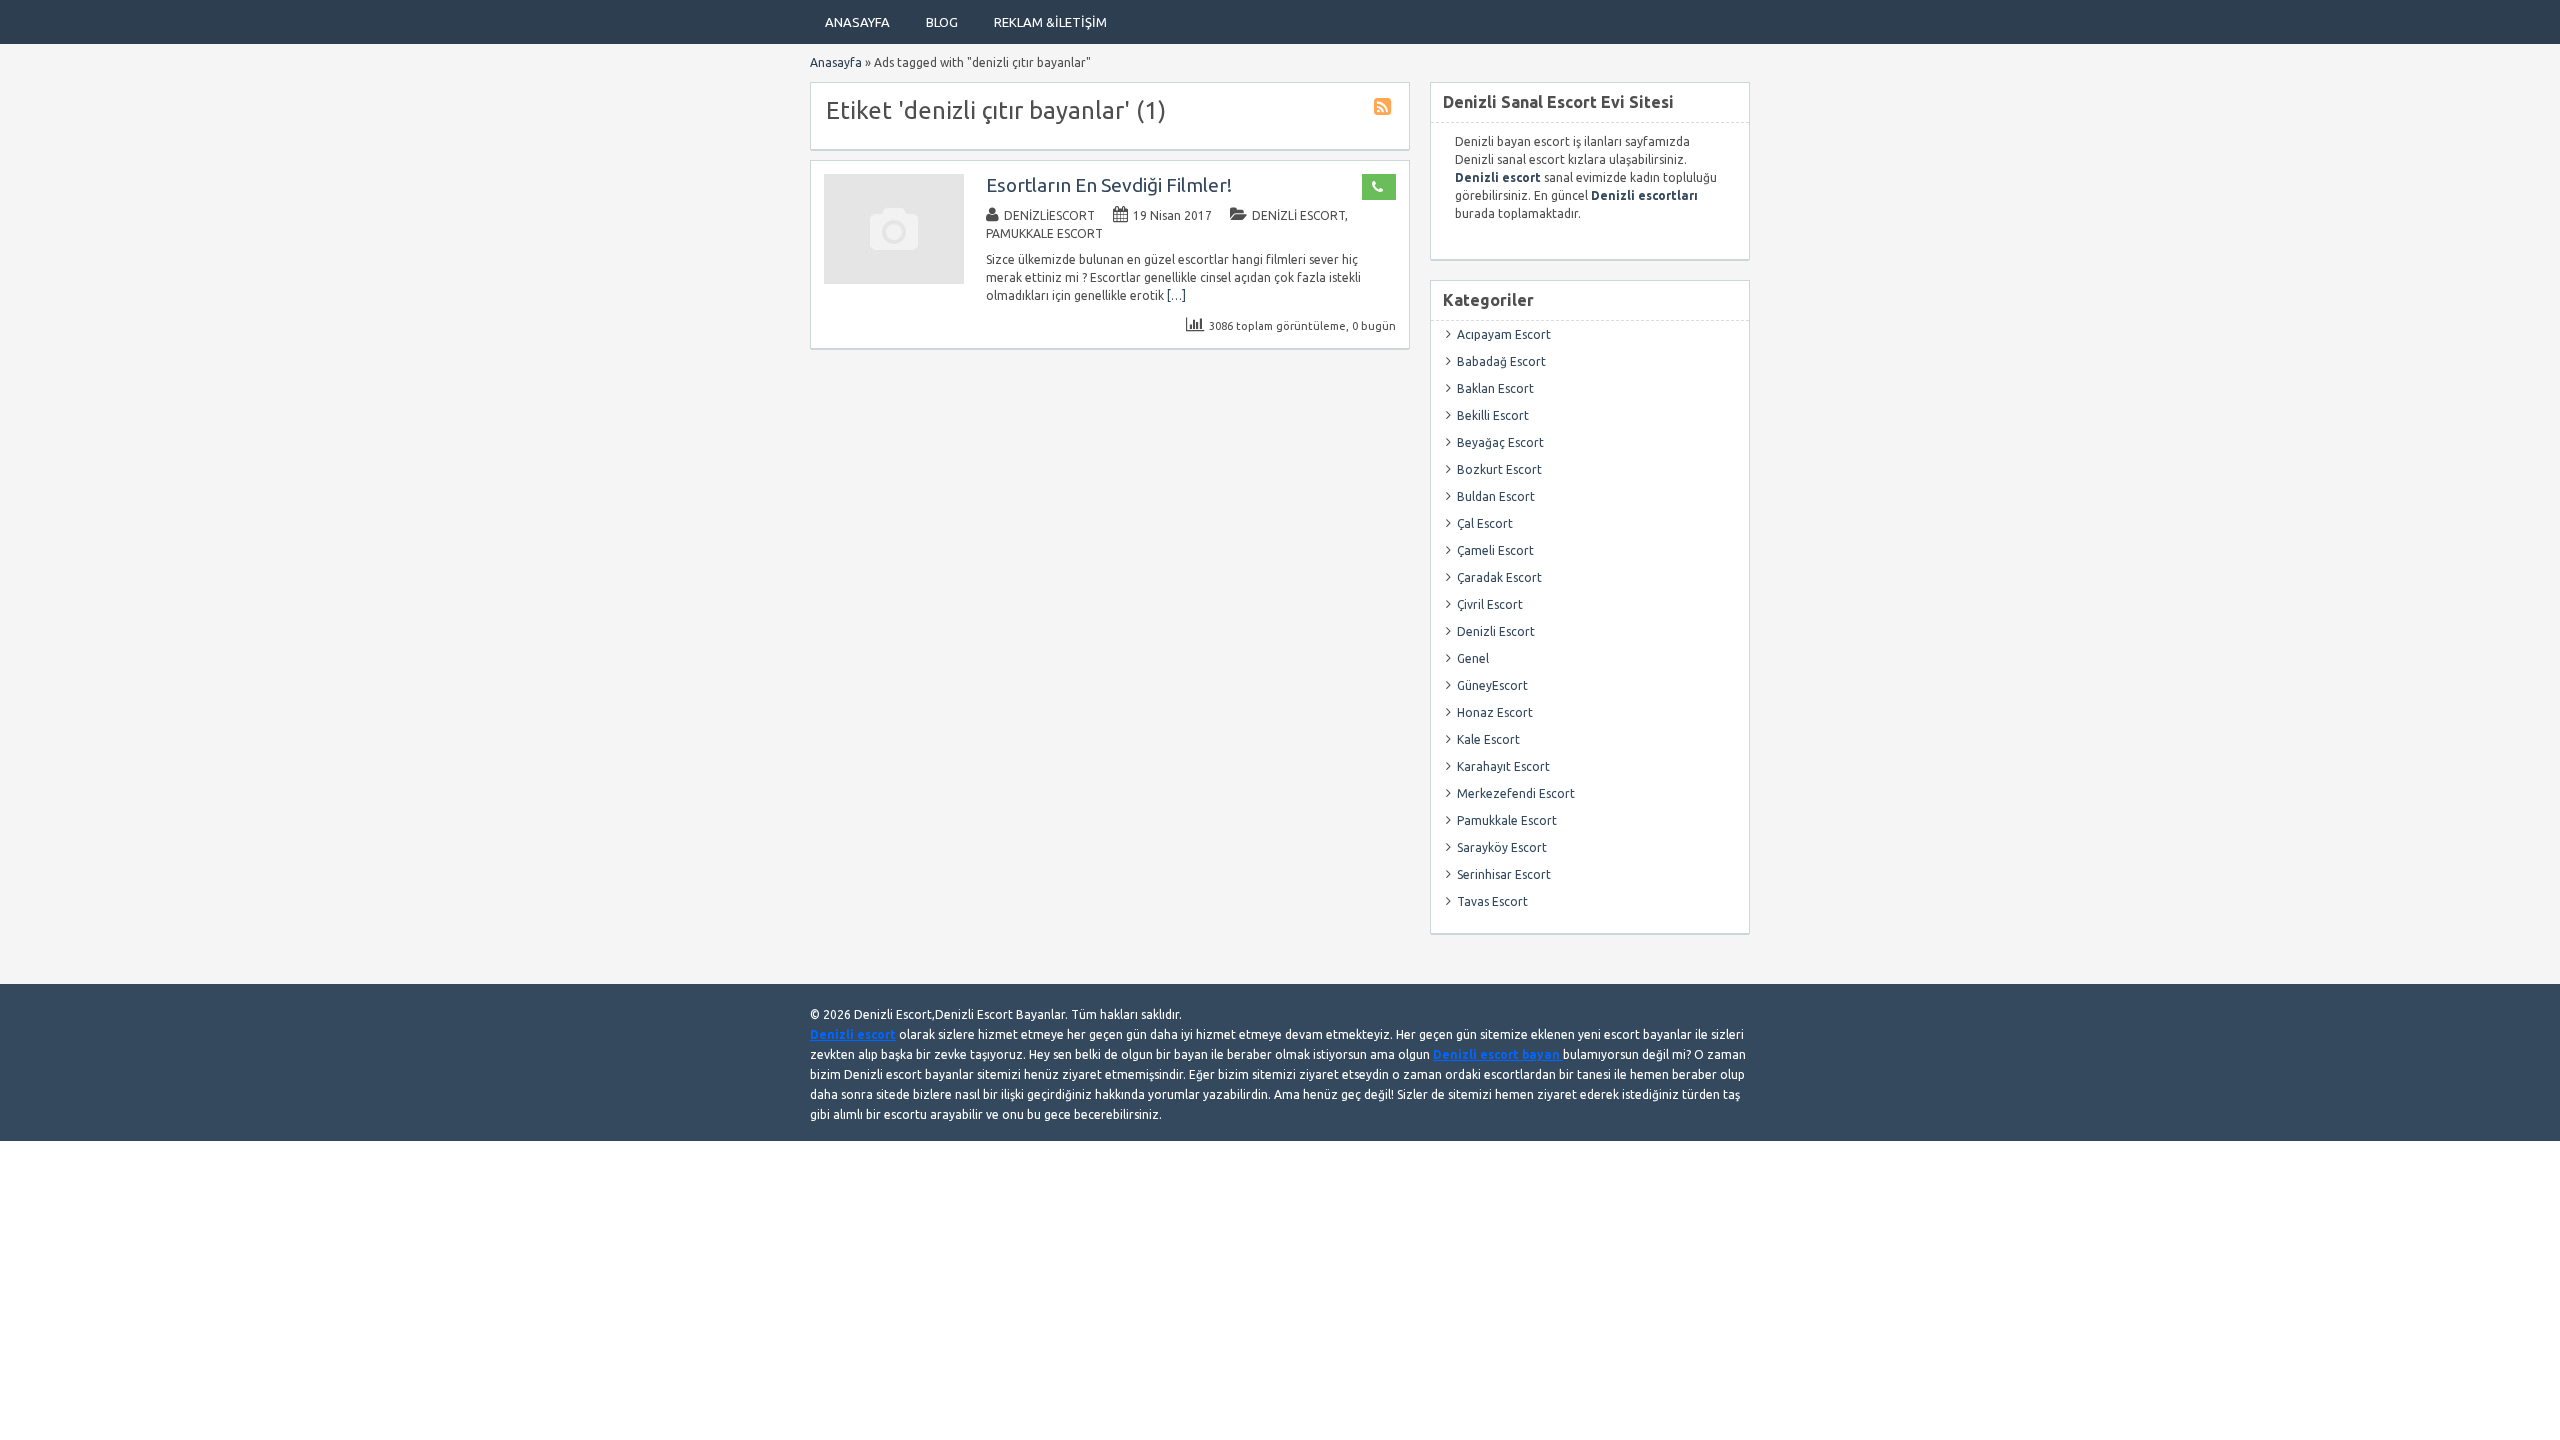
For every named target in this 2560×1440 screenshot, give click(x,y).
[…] (1176, 295)
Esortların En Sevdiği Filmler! (1109, 185)
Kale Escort (1488, 739)
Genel (1473, 658)
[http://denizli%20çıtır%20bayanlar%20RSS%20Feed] (1385, 109)
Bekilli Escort (1493, 415)
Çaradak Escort (1499, 577)
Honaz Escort (1495, 712)
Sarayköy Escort (1502, 847)
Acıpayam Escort (1504, 334)
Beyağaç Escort (1500, 442)
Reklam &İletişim (1050, 22)
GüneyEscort (1492, 685)
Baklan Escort (1495, 388)
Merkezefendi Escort (1516, 793)
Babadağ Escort (1501, 361)
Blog (942, 22)
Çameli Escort (1495, 550)
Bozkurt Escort (1499, 469)
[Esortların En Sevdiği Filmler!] (894, 279)
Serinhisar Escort (1504, 874)
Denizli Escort (1298, 215)
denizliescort (1049, 215)
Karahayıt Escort (1503, 766)
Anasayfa (857, 22)
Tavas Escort (1492, 901)
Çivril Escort (1490, 604)
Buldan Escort (1496, 496)
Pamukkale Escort (1044, 233)
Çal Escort (1485, 523)
